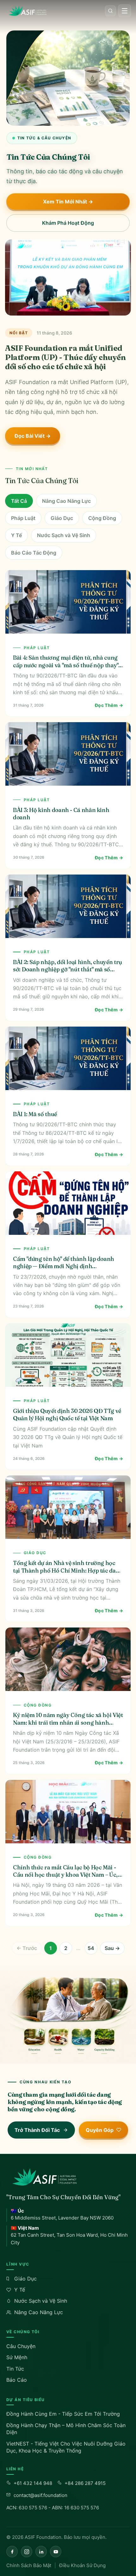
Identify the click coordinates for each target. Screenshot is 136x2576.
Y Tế (16, 535)
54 (91, 1948)
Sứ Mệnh (17, 2357)
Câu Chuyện (21, 2346)
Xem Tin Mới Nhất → (68, 202)
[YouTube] (56, 2552)
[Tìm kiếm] (110, 11)
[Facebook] (12, 2552)
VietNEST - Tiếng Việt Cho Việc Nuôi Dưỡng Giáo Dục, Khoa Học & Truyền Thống (66, 2447)
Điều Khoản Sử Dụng (82, 2565)
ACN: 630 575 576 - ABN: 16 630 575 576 (53, 2508)
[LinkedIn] (41, 2552)
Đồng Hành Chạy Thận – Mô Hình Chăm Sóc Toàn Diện (66, 2429)
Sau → (112, 1948)
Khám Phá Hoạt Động (68, 223)
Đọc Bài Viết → (33, 436)
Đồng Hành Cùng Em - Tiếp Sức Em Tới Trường (63, 2414)
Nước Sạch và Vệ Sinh (64, 535)
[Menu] (125, 11)
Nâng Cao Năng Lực (66, 501)
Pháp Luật (23, 518)
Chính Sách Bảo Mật (29, 2565)
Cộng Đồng (102, 518)
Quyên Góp (100, 2130)
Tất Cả (19, 501)
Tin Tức (15, 2369)
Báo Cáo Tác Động (34, 553)
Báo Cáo (17, 2380)
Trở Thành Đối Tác (37, 2130)
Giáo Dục (62, 518)
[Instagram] (27, 2552)
